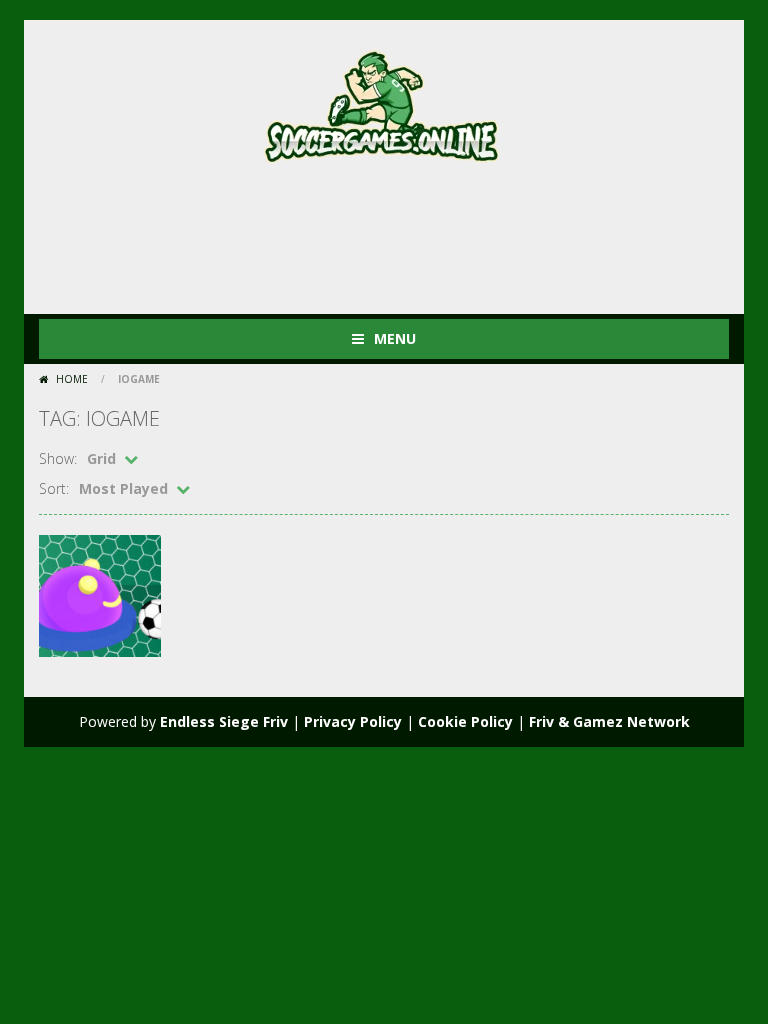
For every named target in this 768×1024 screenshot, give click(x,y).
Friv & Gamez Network (609, 721)
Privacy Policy (353, 721)
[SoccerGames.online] (384, 102)
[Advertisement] (403, 234)
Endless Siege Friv (224, 721)
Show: (58, 458)
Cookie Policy (465, 721)
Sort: (54, 488)
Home (72, 379)
